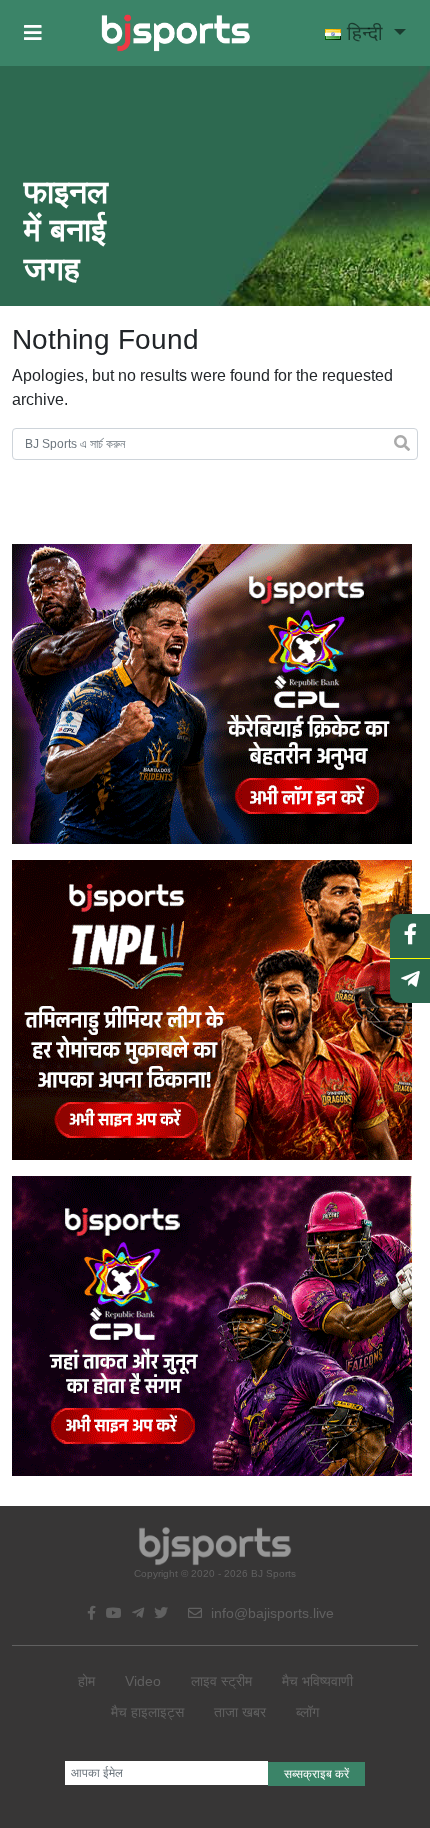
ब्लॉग (307, 1712)
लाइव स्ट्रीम (221, 1681)
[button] (33, 33)
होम (86, 1681)
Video (143, 1681)
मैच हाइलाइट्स (147, 1712)
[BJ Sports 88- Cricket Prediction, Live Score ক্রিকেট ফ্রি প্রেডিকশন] (175, 33)
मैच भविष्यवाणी (317, 1681)
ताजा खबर (240, 1712)
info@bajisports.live (270, 1613)
